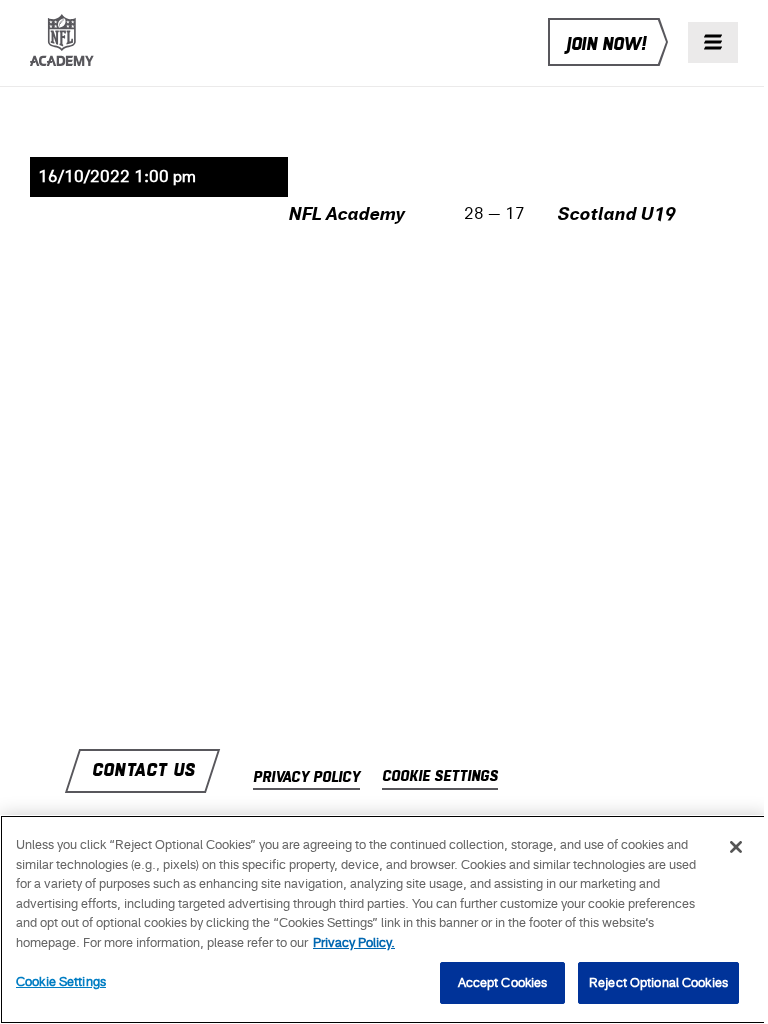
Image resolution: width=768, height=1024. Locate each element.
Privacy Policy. (354, 942)
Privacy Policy (306, 778)
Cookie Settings (61, 981)
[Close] (736, 847)
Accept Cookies (503, 982)
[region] (384, 919)
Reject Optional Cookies (658, 982)
